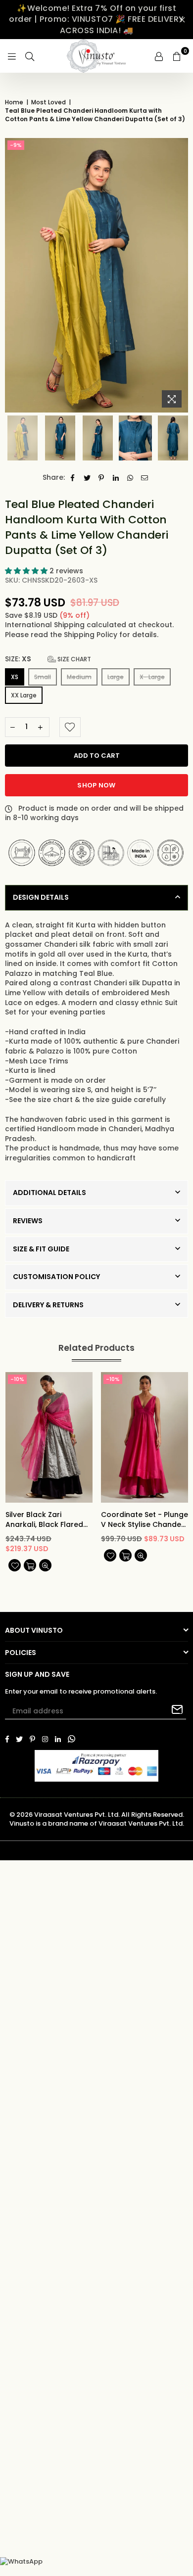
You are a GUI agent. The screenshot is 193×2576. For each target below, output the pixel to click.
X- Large (152, 677)
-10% (17, 1379)
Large (116, 677)
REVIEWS (28, 1221)
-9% (16, 145)
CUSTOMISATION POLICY (56, 1277)
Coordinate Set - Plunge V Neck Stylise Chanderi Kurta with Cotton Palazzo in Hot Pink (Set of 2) (145, 1520)
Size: (48, 659)
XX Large (24, 695)
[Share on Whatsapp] (130, 478)
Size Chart (73, 659)
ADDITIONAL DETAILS (49, 1193)
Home (14, 102)
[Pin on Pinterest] (102, 478)
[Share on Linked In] (116, 478)
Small (43, 677)
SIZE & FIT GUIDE (41, 1249)
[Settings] (159, 56)
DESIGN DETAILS (41, 897)
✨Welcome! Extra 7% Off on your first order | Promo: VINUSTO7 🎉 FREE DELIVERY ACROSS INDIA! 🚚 (96, 19)
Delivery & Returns (48, 1305)
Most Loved (48, 102)
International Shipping (46, 625)
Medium (79, 677)
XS (15, 677)
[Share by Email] (145, 478)
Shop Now (96, 785)
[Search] (30, 56)
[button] (27, 571)
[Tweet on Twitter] (87, 478)
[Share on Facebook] (73, 478)
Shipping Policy (92, 635)
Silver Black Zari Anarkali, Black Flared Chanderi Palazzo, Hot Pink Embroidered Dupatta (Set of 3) (45, 1520)
